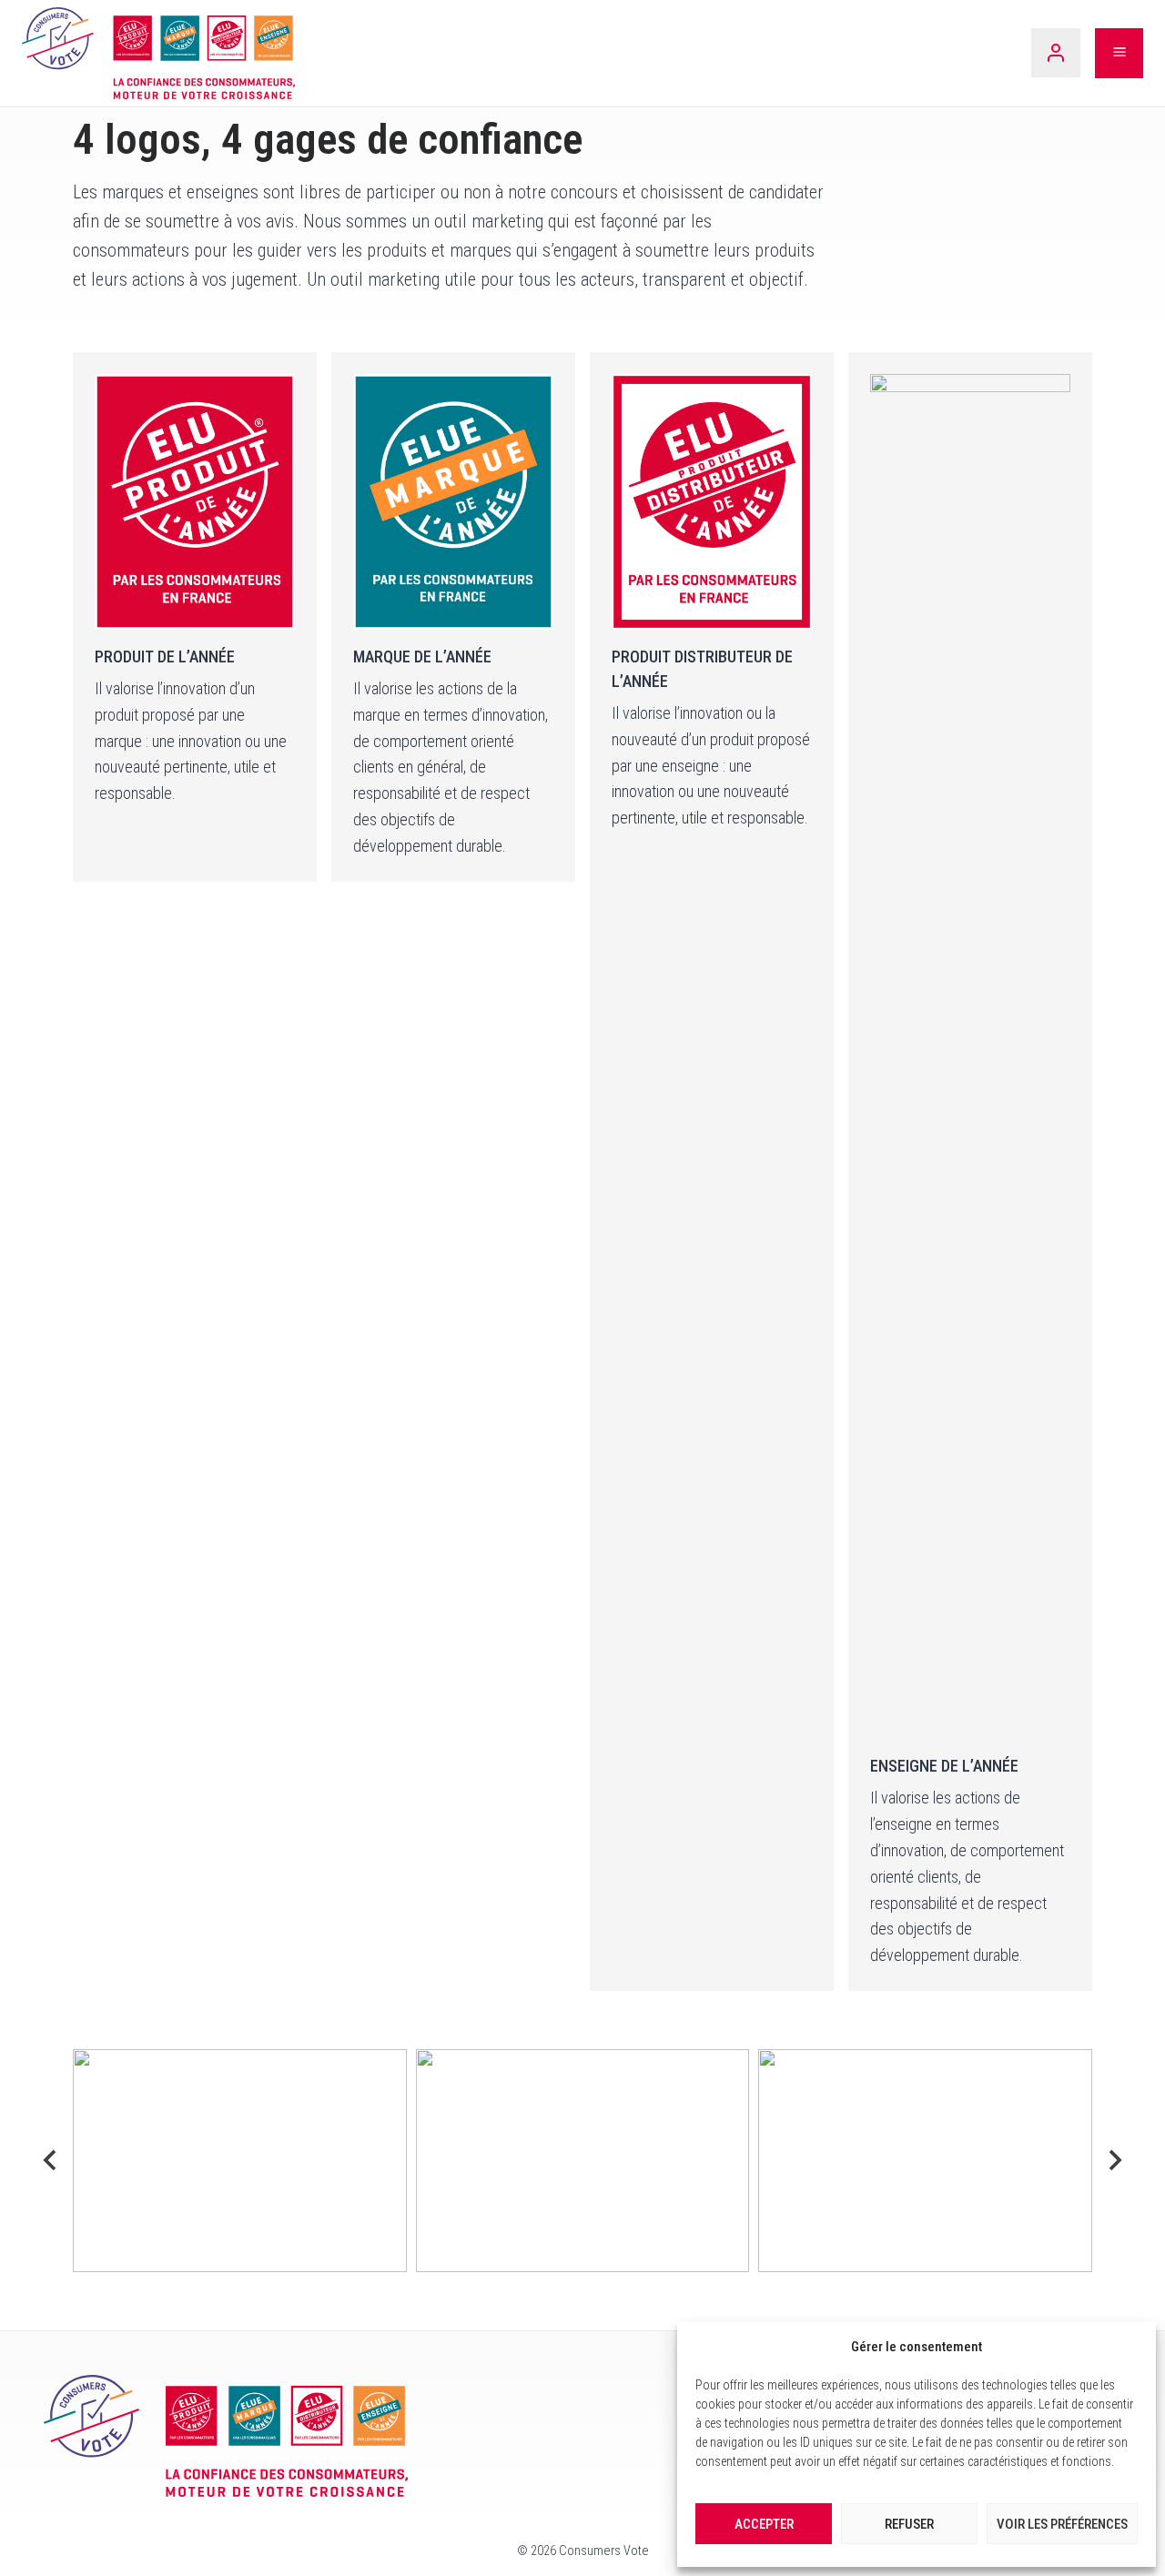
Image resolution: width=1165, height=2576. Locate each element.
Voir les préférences (1062, 2524)
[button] (240, 2160)
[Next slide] (1114, 2160)
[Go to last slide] (51, 2160)
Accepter (764, 2524)
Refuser (909, 2524)
